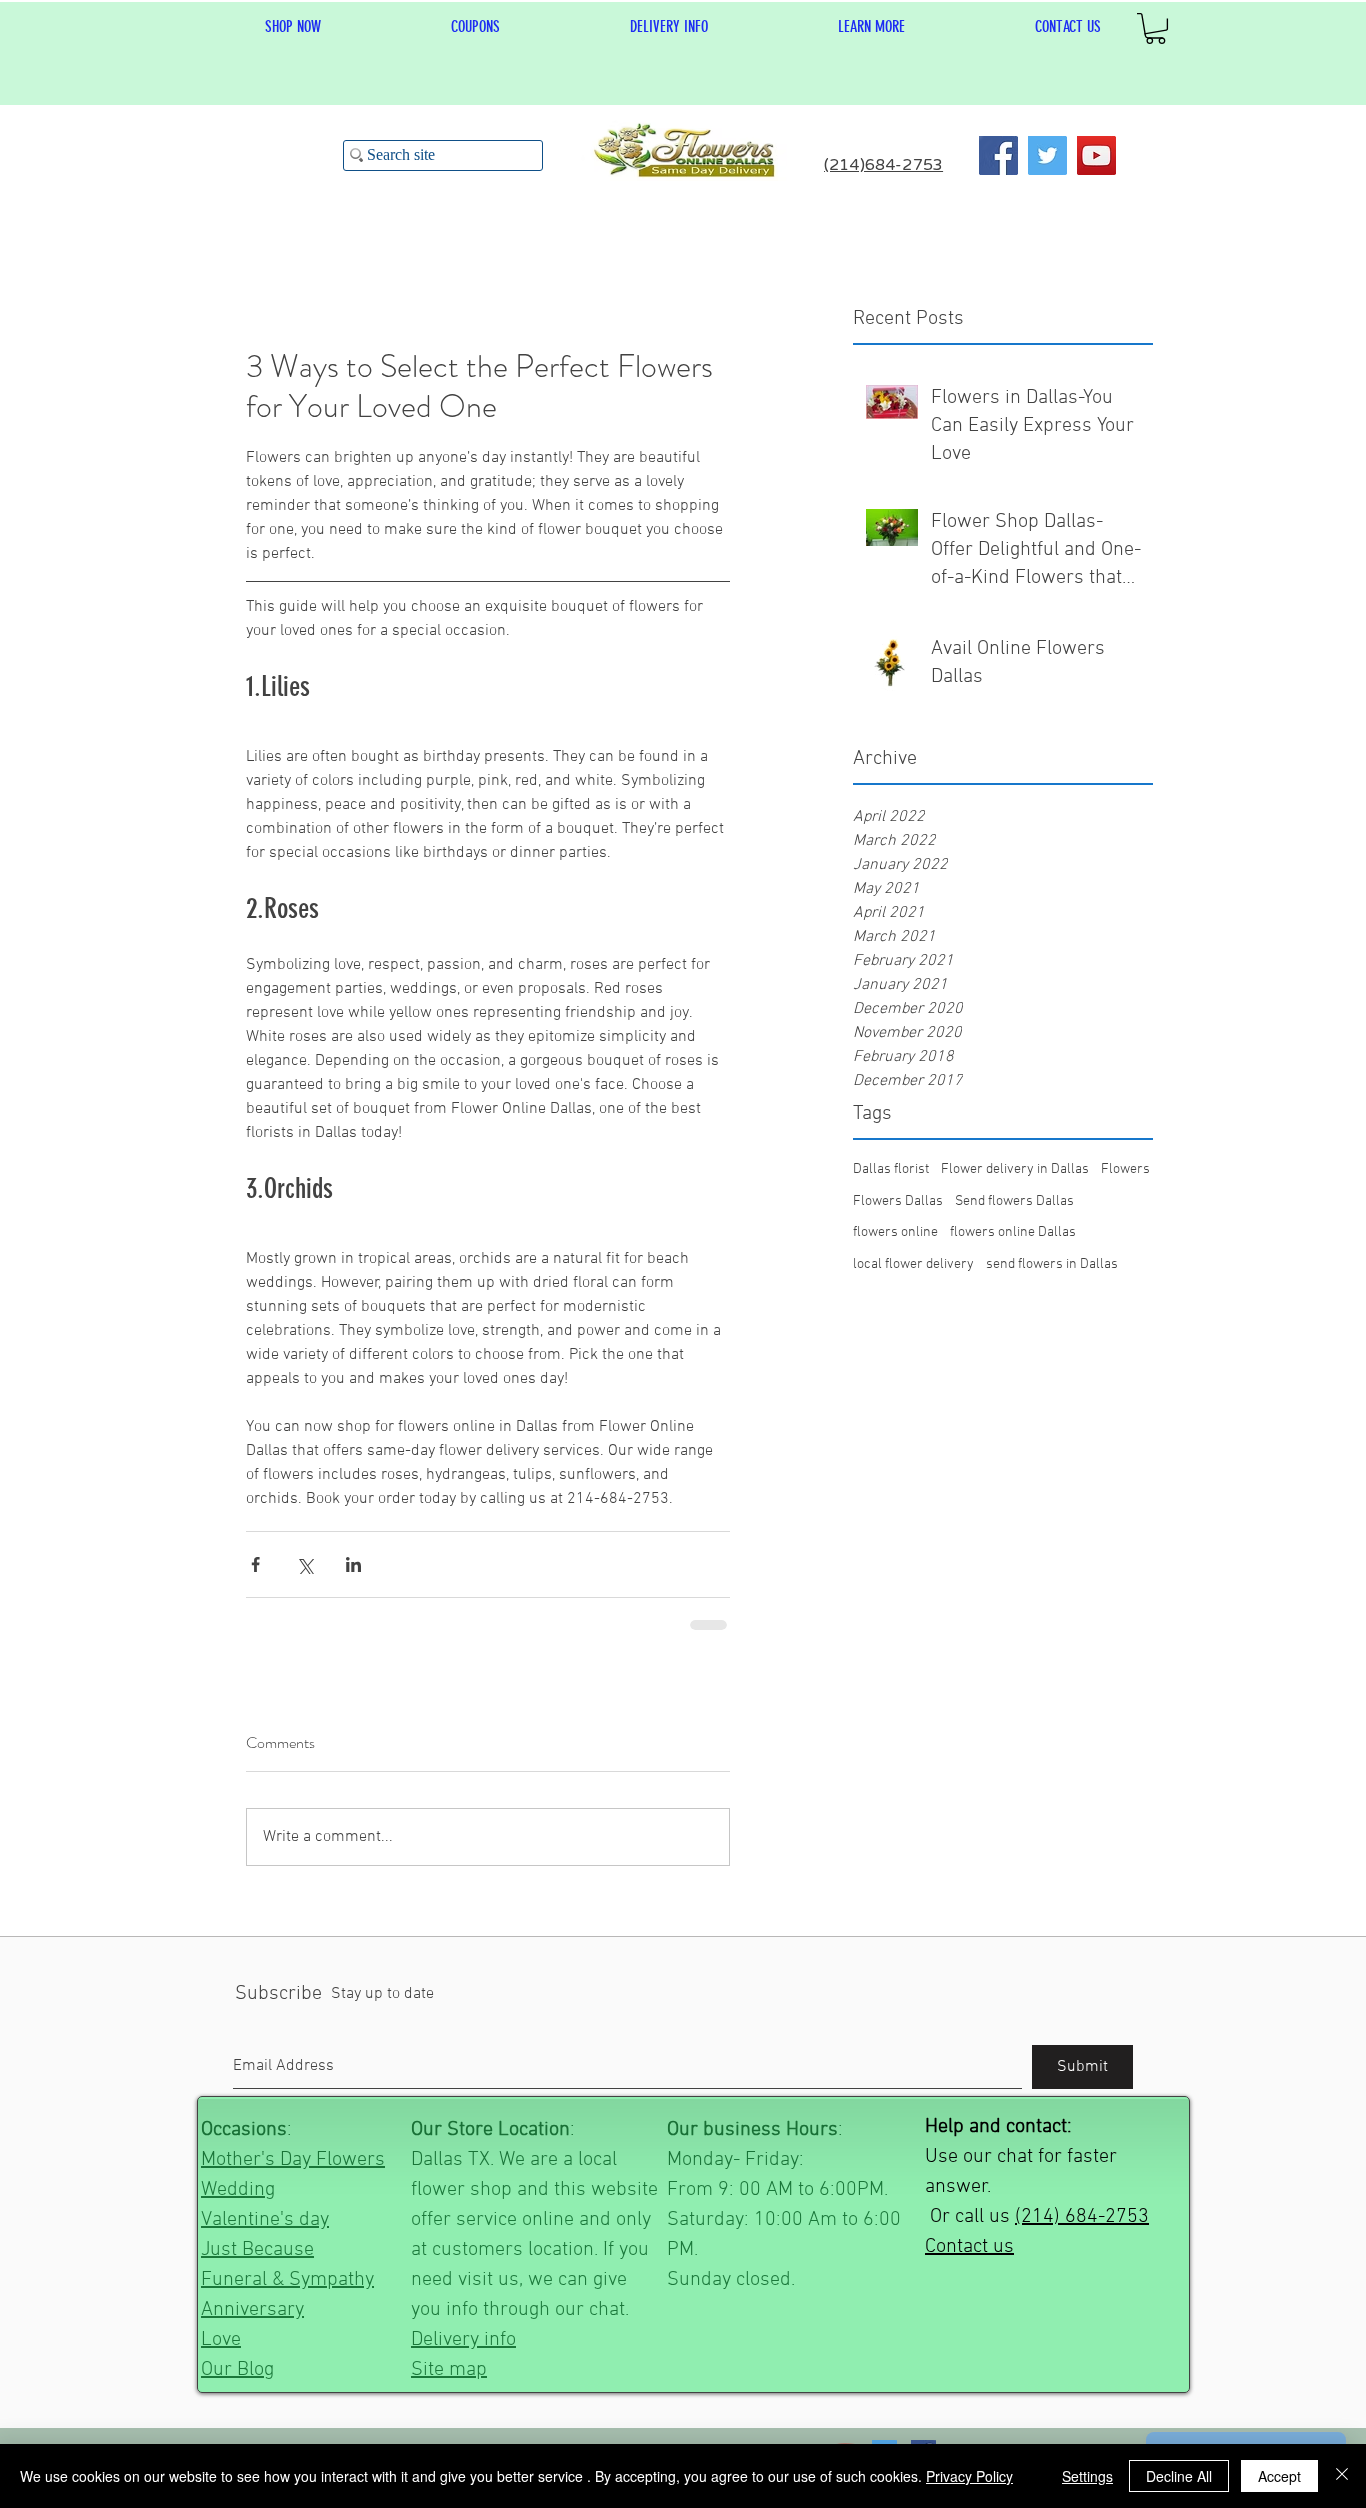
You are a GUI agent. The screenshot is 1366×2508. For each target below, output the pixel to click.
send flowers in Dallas (1052, 1264)
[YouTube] (1096, 155)
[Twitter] (1047, 155)
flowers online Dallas (1013, 1232)
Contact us (969, 2245)
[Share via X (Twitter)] (304, 1564)
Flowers (1125, 1169)
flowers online (895, 1232)
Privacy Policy (969, 2476)
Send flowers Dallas (1014, 1201)
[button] (871, 27)
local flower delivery (913, 1264)
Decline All (1179, 2476)
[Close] (1342, 2476)
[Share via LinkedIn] (353, 1564)
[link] (1155, 28)
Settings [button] (1087, 2476)
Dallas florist (891, 1169)
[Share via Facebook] (255, 1564)
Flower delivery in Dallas (1015, 1169)
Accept (1279, 2476)
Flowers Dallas (898, 1201)
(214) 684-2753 (1082, 2215)
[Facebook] (998, 155)
